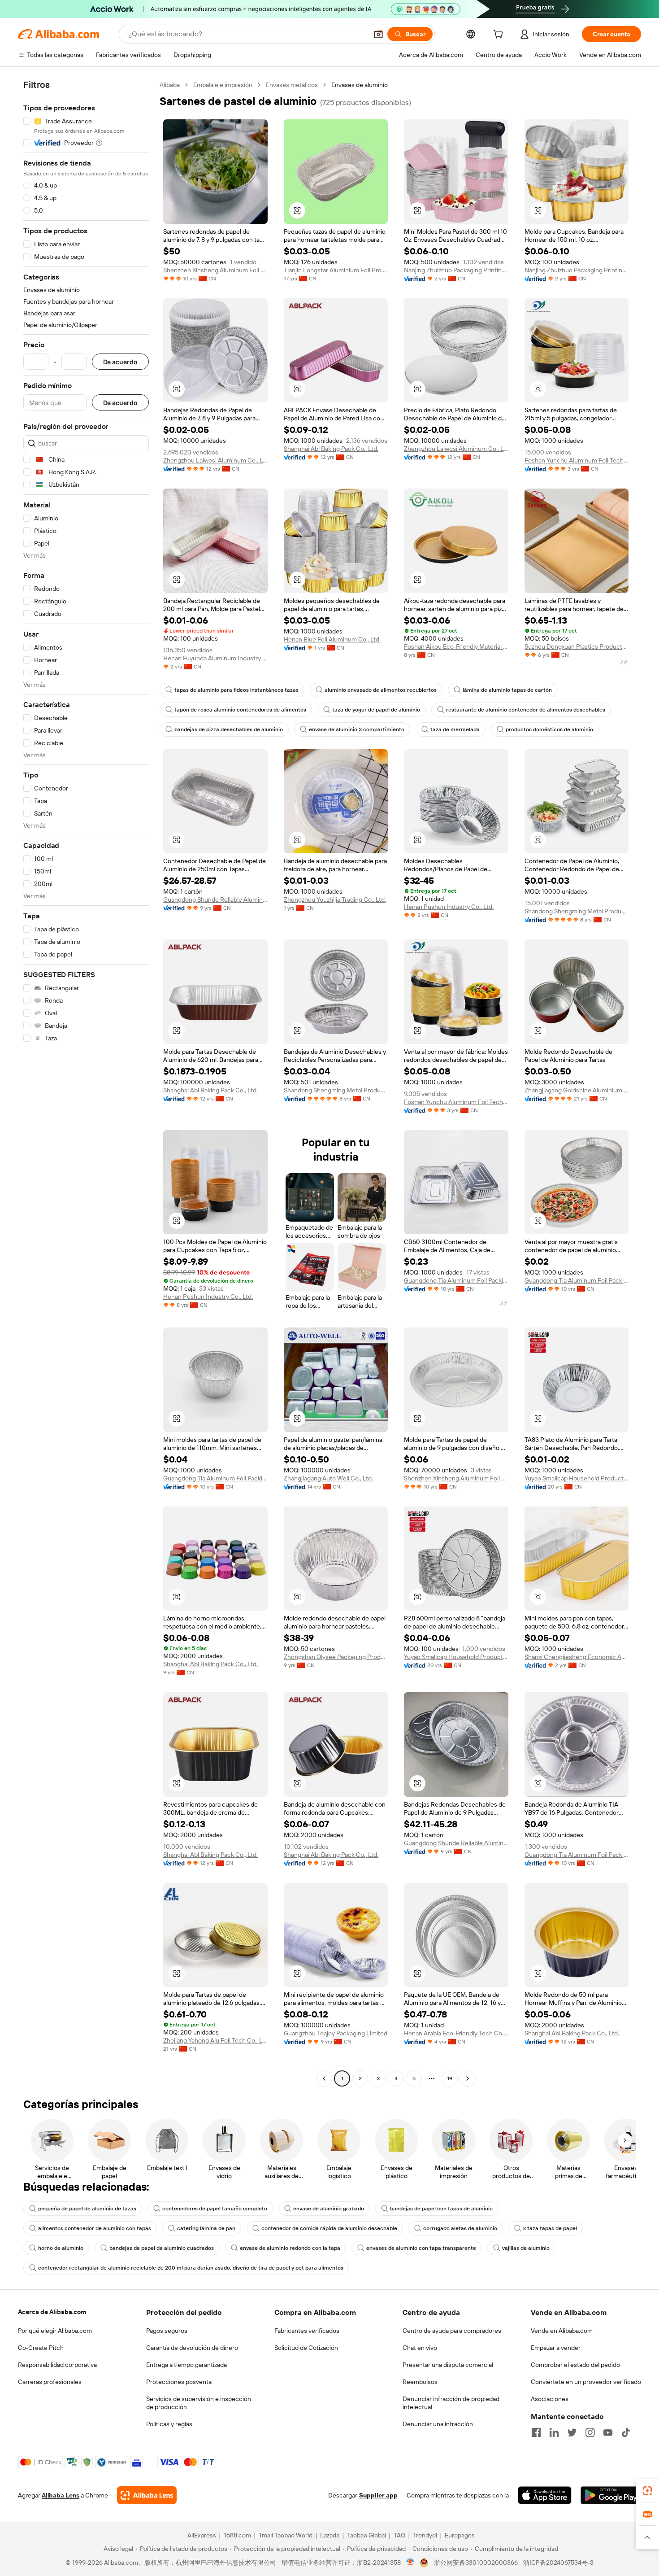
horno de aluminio (61, 2248)
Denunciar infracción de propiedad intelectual (451, 2403)
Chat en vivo (420, 2348)
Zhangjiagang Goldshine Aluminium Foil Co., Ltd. (577, 1090)
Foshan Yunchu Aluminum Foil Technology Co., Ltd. (577, 460)
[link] (647, 2491)
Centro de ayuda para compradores (452, 2331)
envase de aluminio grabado (329, 2209)
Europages (460, 2535)
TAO (399, 2535)
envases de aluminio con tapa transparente (421, 2248)
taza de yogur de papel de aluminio (376, 710)
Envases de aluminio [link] (360, 85)
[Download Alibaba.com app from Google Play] (611, 2495)
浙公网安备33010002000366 (476, 2563)
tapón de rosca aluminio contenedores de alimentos (240, 710)
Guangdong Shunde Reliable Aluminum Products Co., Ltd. (215, 899)
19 (450, 2078)
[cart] (500, 35)
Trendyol (425, 2535)
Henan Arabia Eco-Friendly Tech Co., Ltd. (456, 2033)
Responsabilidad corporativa (57, 2365)
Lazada (330, 2535)
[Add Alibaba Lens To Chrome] (147, 2495)
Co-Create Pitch (41, 2348)
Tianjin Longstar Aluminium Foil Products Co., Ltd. (336, 270)
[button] (378, 34)
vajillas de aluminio (526, 2248)
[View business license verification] (410, 2563)
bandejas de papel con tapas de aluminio (441, 2209)
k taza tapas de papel (550, 2228)
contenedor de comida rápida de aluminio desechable (329, 2228)
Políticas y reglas (169, 2424)
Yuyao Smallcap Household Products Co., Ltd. (577, 1478)
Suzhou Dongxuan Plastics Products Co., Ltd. (577, 646)
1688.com (237, 2535)
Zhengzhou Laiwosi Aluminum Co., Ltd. (215, 460)
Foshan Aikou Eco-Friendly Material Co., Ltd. (456, 646)
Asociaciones (550, 2399)
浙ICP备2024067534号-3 (558, 2563)
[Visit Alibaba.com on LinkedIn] (554, 2432)
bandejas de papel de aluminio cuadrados (162, 2248)
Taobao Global (366, 2535)
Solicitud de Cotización (306, 2348)
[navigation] (86, 1083)
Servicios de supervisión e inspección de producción (199, 2403)
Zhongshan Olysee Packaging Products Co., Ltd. (336, 1657)
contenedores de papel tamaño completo (215, 2209)
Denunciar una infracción (438, 2424)
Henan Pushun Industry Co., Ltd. (449, 907)
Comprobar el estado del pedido (575, 2365)
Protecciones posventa (179, 2382)
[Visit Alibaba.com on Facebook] (536, 2432)
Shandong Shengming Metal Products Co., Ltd (577, 911)
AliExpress (202, 2535)
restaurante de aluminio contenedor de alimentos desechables (526, 710)
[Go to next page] (468, 2078)
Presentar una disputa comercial (448, 2365)
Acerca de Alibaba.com (52, 2312)
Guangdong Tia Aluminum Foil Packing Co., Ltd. (456, 1280)
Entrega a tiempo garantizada (186, 2365)
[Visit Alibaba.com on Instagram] (590, 2432)
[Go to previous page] (324, 2078)
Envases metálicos (292, 85)
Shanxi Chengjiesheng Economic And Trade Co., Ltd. (577, 1657)
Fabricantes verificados (307, 2331)
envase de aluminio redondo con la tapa (290, 2248)
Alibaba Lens (61, 2495)
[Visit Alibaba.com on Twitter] (572, 2432)
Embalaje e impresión (223, 85)
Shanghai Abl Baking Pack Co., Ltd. (331, 449)
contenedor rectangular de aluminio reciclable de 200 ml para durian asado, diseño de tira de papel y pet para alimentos (191, 2268)
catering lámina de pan (206, 2228)
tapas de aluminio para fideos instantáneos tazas (236, 690)
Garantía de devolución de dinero (192, 2348)
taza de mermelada (455, 729)
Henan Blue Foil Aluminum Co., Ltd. (332, 639)
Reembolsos (420, 2382)
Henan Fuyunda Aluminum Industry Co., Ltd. (215, 658)
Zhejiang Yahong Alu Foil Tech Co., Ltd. (215, 2040)
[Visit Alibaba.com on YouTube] (608, 2432)
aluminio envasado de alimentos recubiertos (381, 690)
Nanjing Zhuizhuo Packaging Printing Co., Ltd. (456, 270)
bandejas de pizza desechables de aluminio (229, 729)
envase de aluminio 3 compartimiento (357, 729)
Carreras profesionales (50, 2382)
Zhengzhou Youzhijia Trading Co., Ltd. (335, 899)
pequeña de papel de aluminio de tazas (87, 2209)
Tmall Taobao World (286, 2535)
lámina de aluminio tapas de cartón (507, 690)
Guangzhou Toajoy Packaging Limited (336, 2033)
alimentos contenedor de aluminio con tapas (95, 2228)
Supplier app (378, 2495)
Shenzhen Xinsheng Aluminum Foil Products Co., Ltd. (215, 270)
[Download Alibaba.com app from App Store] (545, 2495)
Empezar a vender (556, 2348)
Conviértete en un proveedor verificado (586, 2382)
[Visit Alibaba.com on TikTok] (626, 2432)
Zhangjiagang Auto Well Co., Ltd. (328, 1478)
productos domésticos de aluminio (549, 729)
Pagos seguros (167, 2331)
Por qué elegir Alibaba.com (55, 2331)
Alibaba (170, 85)
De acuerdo (120, 362)
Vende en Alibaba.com (562, 2331)
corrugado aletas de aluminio (460, 2228)
